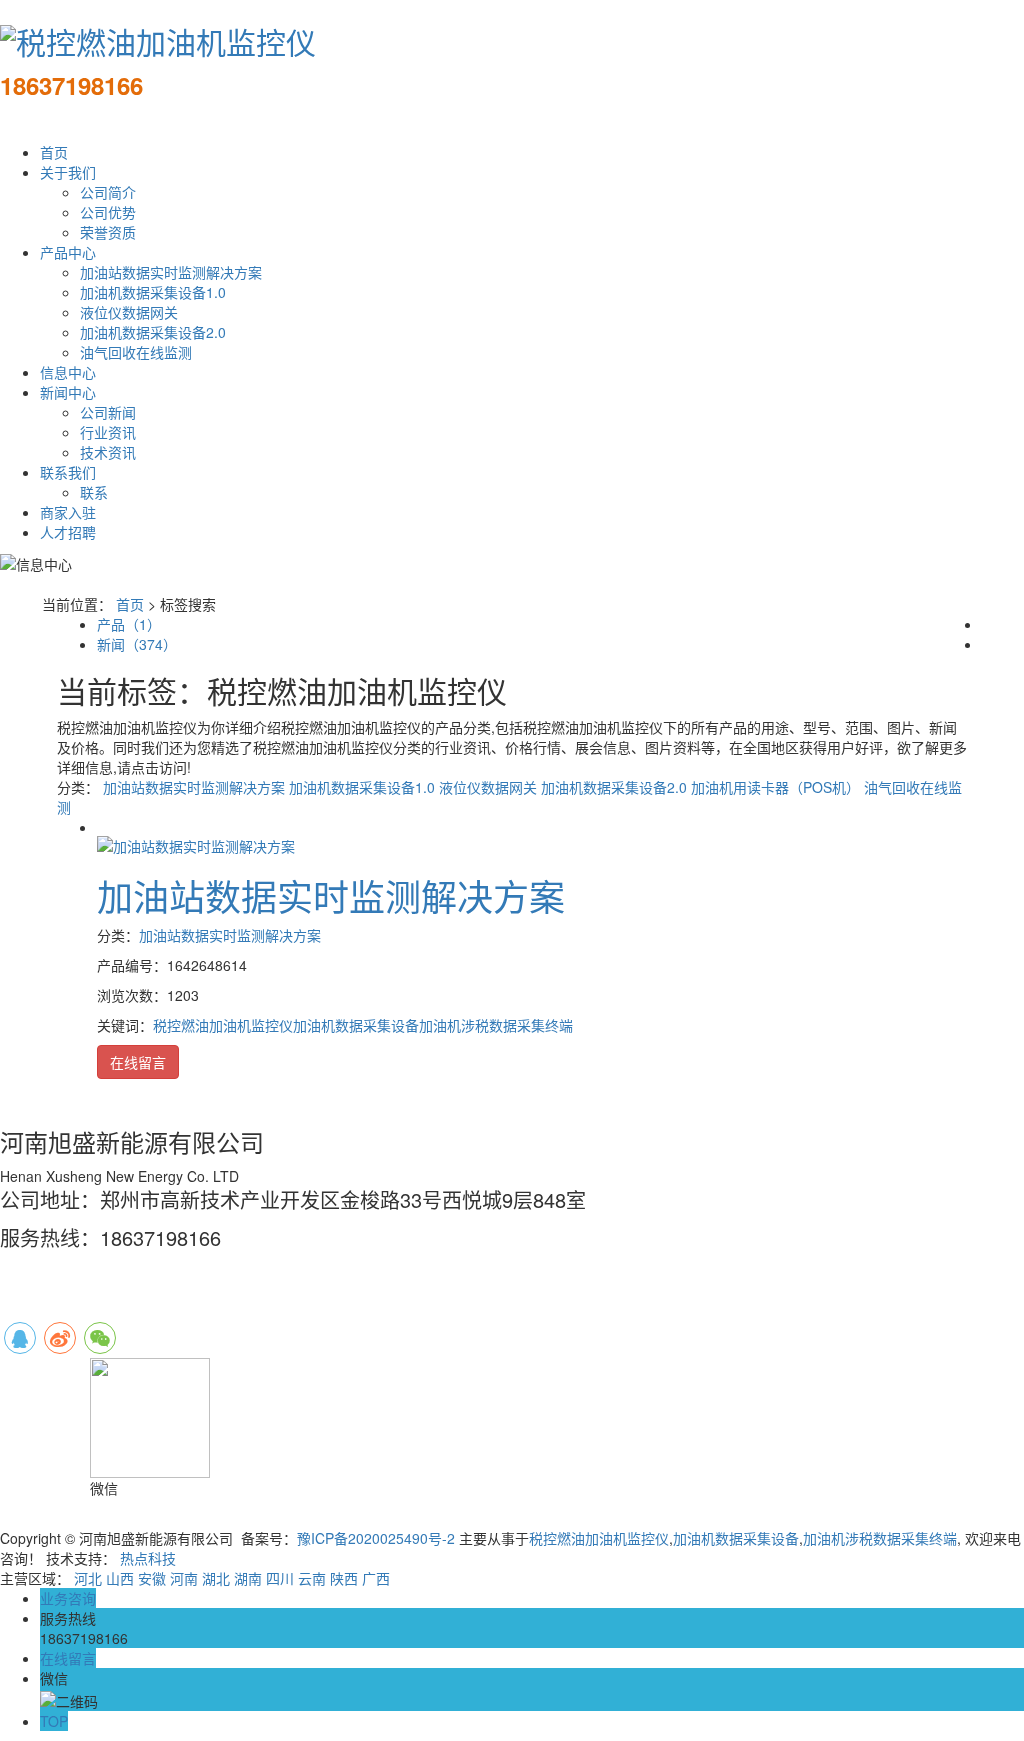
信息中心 (68, 372)
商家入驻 (68, 512)
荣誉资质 (108, 232)
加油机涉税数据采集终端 (496, 1025)
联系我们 (68, 472)
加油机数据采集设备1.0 (153, 292)
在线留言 (138, 1062)
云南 (312, 1578)
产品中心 (68, 252)
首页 (54, 152)
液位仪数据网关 (129, 312)
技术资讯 (108, 452)
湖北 (216, 1578)
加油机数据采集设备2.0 (153, 332)
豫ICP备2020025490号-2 (376, 1538)
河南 (184, 1578)
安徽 (152, 1578)
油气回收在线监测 (136, 352)
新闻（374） (137, 644)
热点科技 (148, 1558)
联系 (94, 492)
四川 (280, 1578)
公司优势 (108, 212)
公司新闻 (108, 412)
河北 (88, 1578)
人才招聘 (68, 532)
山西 (120, 1578)
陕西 (344, 1578)
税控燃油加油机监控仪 (223, 1025)
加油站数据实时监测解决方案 (171, 272)
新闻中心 (68, 392)
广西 (376, 1578)
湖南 (248, 1578)
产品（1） (129, 624)
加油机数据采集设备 (356, 1025)
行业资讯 (108, 432)
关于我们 (68, 172)
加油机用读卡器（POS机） (775, 787)
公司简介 (108, 192)
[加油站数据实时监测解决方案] (196, 843)
